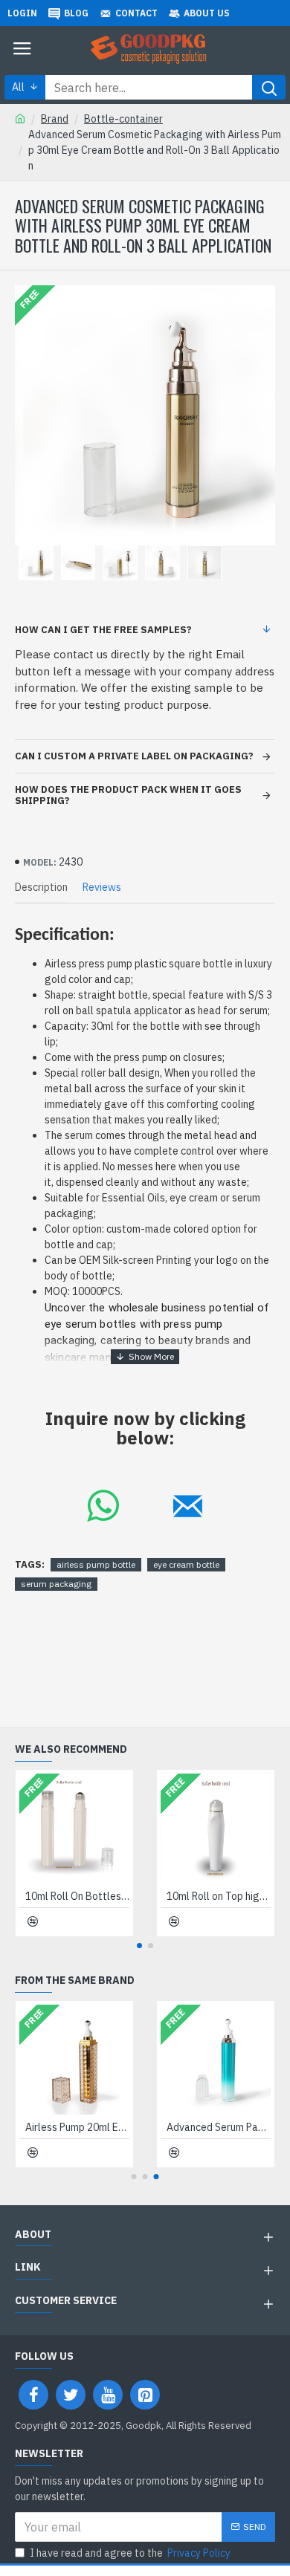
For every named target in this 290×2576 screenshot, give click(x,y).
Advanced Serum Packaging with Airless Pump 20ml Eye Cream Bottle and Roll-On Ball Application (219, 2127)
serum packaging (56, 1584)
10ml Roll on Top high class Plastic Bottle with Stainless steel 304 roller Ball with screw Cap (219, 1896)
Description (41, 888)
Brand (55, 119)
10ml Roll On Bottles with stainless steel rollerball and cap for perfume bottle (77, 1896)
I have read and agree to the (130, 2553)
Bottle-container (123, 119)
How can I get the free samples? (103, 630)
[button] (139, 1946)
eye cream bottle (186, 1564)
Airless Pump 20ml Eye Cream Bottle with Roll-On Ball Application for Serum (77, 2127)
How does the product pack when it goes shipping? (128, 795)
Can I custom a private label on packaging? (134, 756)
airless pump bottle (96, 1564)
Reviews (102, 888)
